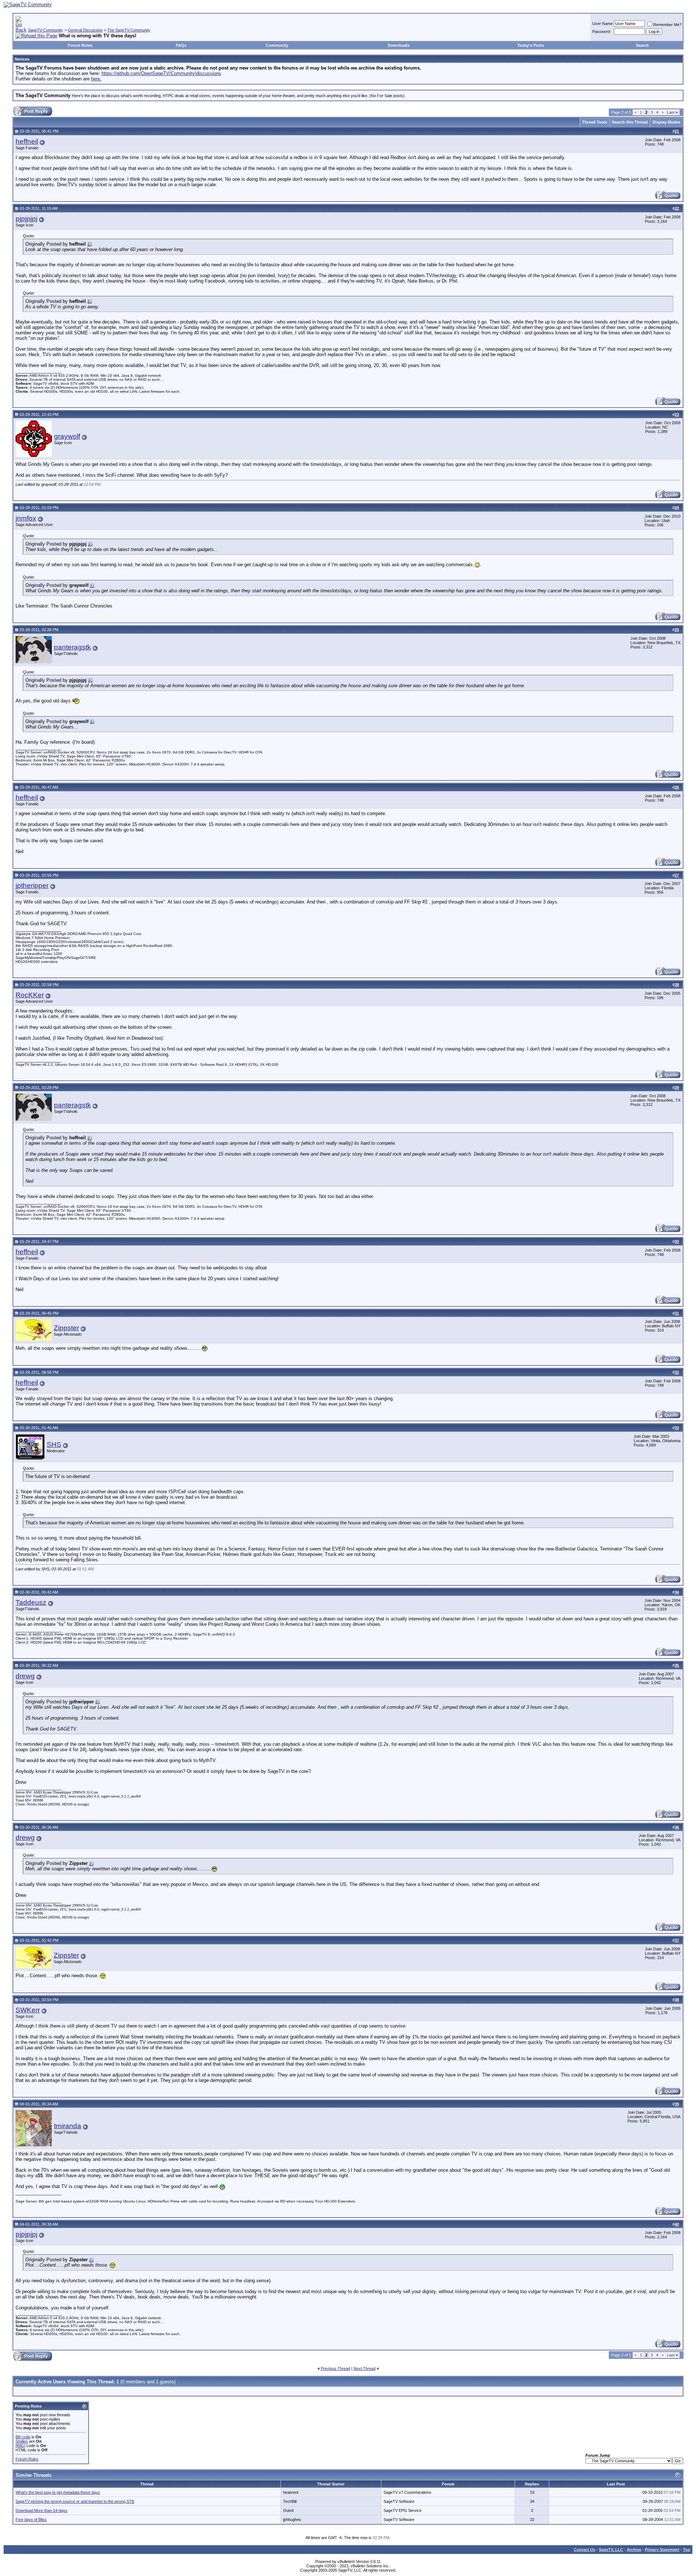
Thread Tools (595, 122)
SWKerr (28, 2010)
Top (687, 2550)
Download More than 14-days (42, 2510)
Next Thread (364, 2368)
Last (672, 112)
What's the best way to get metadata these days (58, 2492)
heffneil (27, 141)
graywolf (67, 436)
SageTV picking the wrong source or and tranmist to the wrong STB (75, 2501)
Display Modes (666, 122)
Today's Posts (531, 45)
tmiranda (68, 2126)
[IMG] (20, 2446)
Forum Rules (80, 45)
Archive (634, 2550)
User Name (602, 24)
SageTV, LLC (611, 2550)
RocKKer (30, 995)
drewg (25, 1676)
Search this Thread (630, 122)
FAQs (181, 45)
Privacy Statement (662, 2550)
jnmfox (26, 518)
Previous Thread (335, 2368)
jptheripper (32, 886)
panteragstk (72, 647)
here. (96, 79)
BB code (23, 2437)
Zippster (66, 1328)
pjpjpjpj (26, 219)
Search (642, 45)
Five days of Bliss (31, 2519)
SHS (54, 1444)
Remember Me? (667, 25)
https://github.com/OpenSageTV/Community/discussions (161, 73)
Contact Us (585, 2550)
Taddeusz (31, 1602)
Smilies (22, 2441)
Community (277, 45)
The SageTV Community (129, 30)
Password (601, 32)
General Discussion (85, 30)
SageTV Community (45, 30)
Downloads (399, 45)
